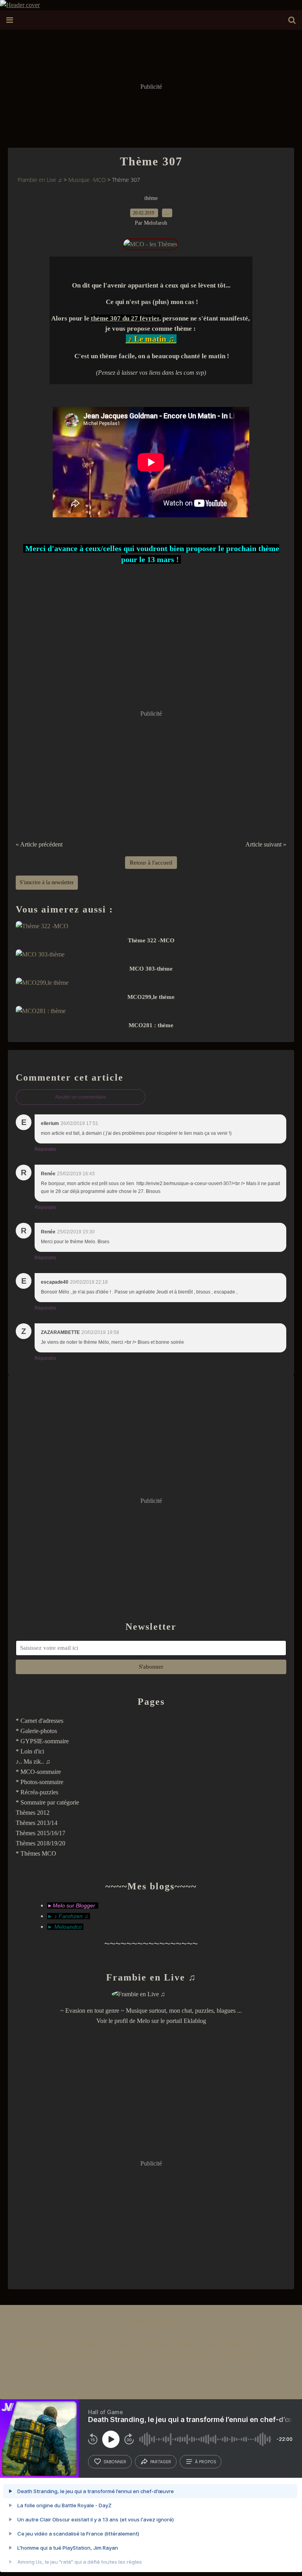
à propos (205, 2462)
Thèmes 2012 (33, 1813)
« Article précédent (39, 844)
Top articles (186, 2345)
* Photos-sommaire (40, 1782)
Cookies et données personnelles (179, 2355)
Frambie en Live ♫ (40, 180)
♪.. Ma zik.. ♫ (33, 1762)
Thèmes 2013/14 (37, 1823)
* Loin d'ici (30, 1751)
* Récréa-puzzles (37, 1792)
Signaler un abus (243, 2345)
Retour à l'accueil (151, 863)
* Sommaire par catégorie (47, 1802)
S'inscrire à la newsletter (47, 882)
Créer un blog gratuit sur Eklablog (135, 2345)
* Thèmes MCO (36, 1853)
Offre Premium (127, 2355)
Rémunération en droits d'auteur (75, 2355)
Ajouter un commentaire (81, 1097)
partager (161, 2462)
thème (151, 198)
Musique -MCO (87, 180)
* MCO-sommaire (38, 1772)
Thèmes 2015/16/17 (41, 1833)
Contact (212, 2345)
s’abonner (115, 2462)
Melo (143, 2021)
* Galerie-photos (36, 1731)
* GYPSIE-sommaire (42, 1741)
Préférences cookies (236, 2355)
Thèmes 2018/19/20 (41, 1843)
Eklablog (167, 2322)
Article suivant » (266, 844)
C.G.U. (275, 2345)
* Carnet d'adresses (40, 1721)
